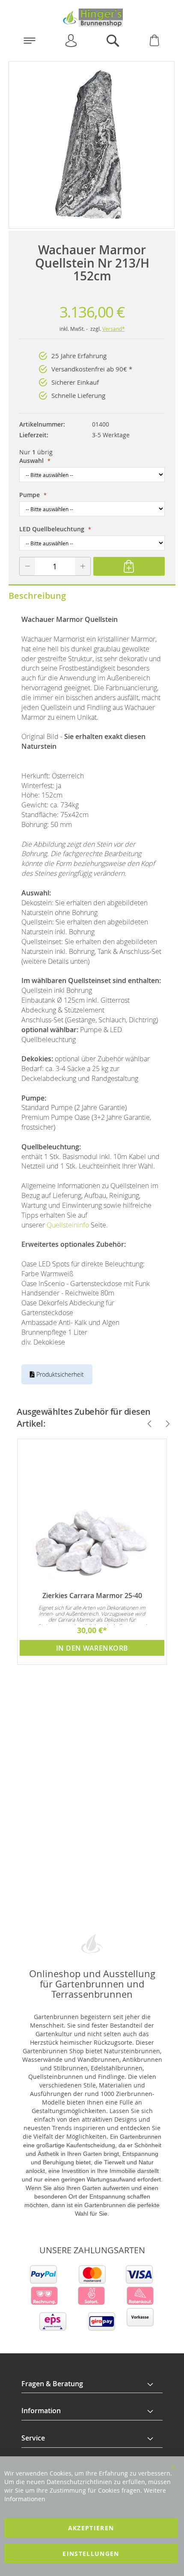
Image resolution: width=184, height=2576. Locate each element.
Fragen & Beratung (52, 2384)
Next (164, 1424)
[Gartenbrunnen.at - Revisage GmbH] (92, 18)
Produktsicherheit (59, 1374)
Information (41, 2411)
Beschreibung (37, 596)
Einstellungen (91, 2554)
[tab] (92, 2384)
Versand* (114, 329)
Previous (146, 1424)
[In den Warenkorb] (129, 566)
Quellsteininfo (68, 1225)
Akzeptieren (91, 2528)
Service (33, 2438)
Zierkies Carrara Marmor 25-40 (92, 1596)
